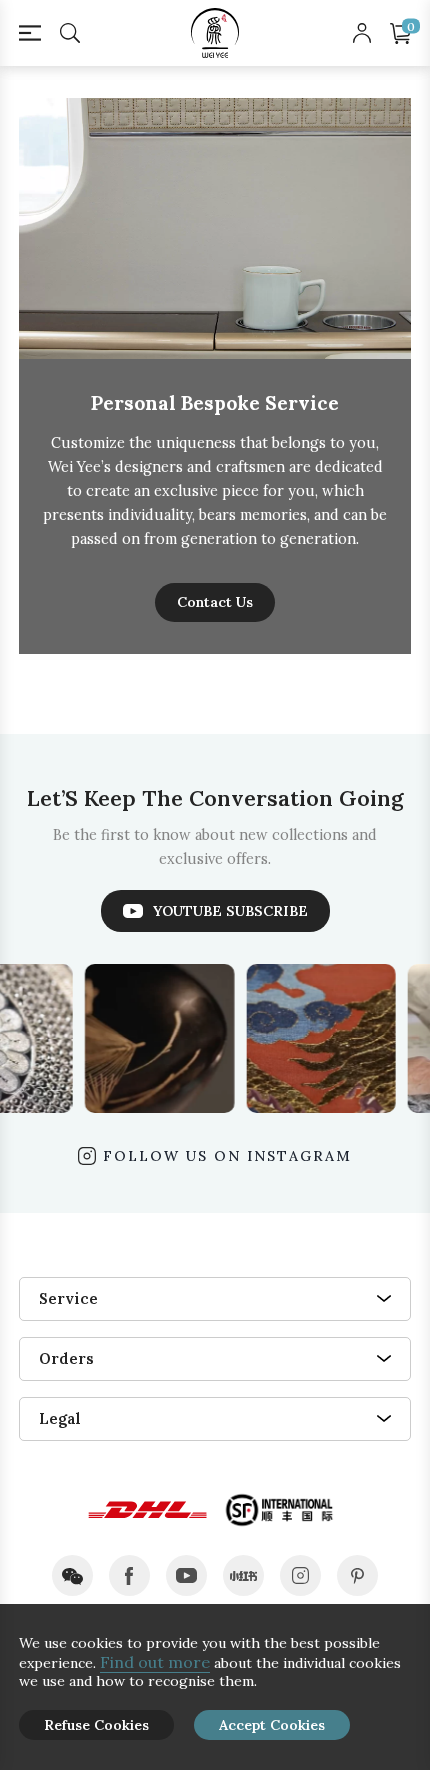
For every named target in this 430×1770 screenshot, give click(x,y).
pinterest (357, 1575)
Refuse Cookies (96, 1725)
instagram (300, 1575)
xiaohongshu (243, 1575)
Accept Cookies (272, 1725)
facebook (129, 1575)
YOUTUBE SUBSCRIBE (230, 911)
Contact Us (215, 602)
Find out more (155, 1662)
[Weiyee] (215, 33)
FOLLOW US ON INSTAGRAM (227, 1156)
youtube (186, 1575)
